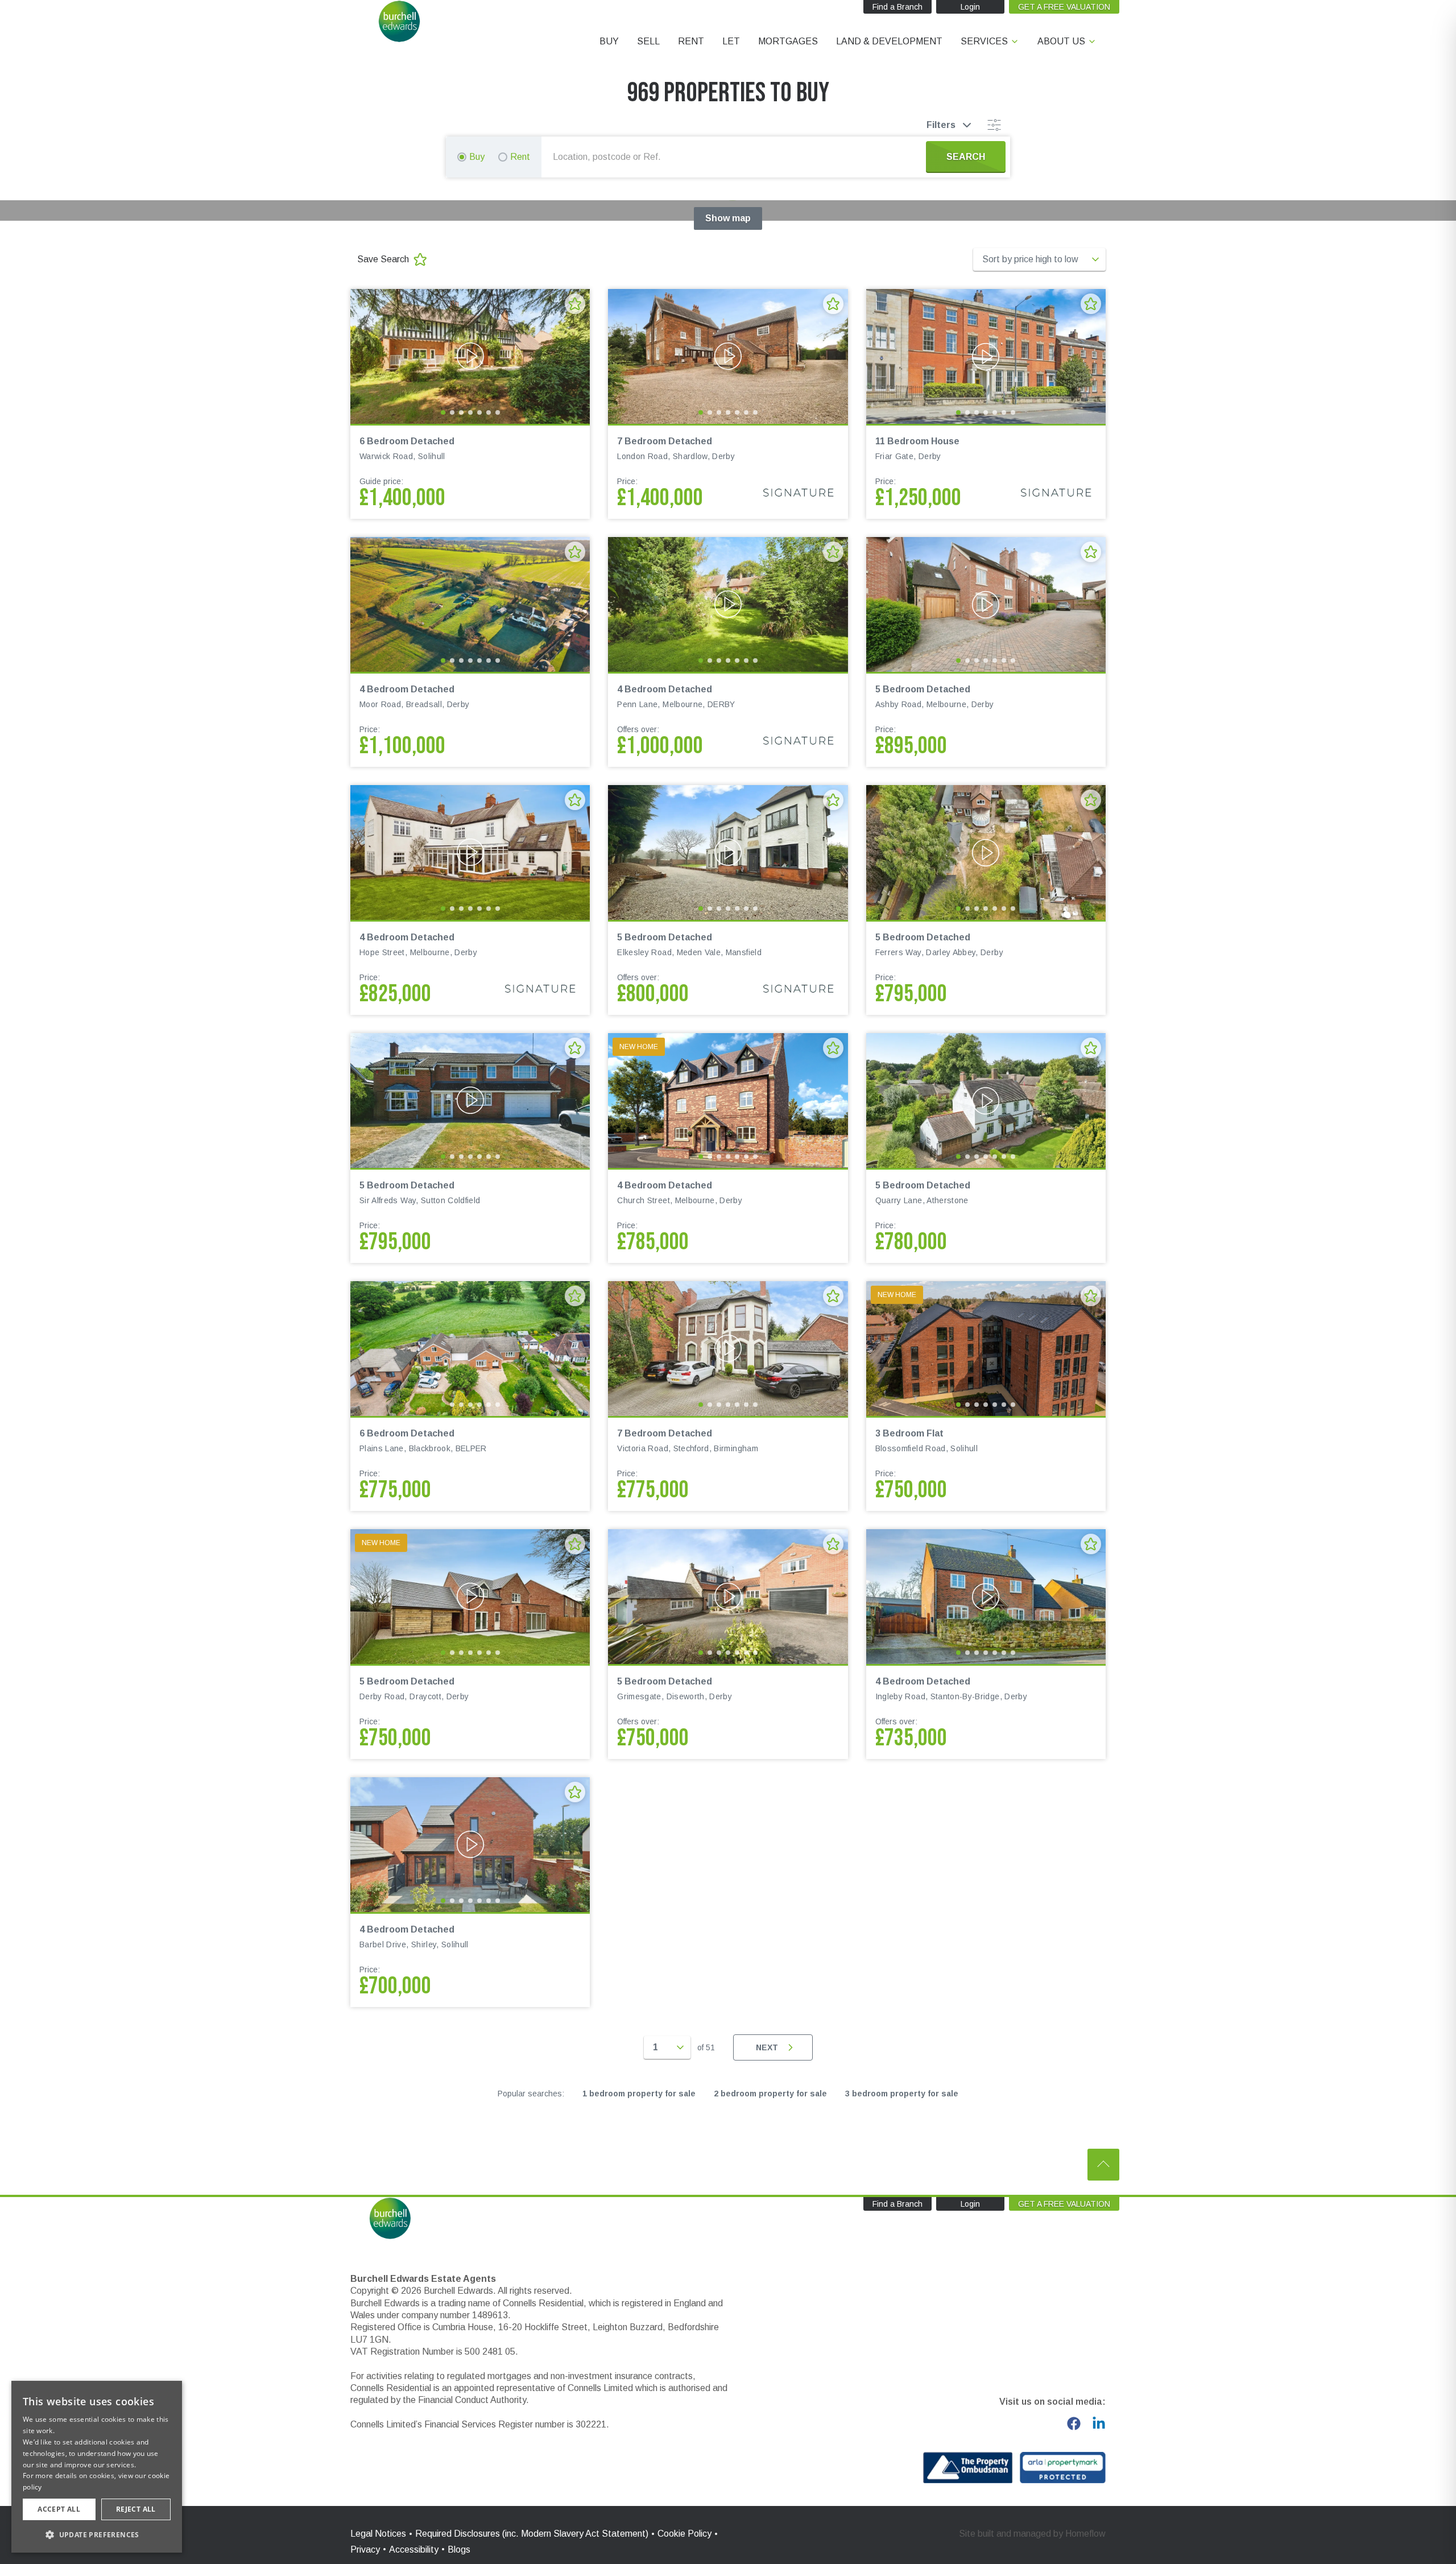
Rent (520, 157)
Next (767, 2047)
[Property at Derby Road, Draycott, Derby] (470, 1597)
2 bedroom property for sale (770, 2094)
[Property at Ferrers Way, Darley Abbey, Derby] (986, 852)
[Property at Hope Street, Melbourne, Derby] (470, 852)
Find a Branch (897, 7)
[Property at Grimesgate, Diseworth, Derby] (728, 1597)
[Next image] (574, 356)
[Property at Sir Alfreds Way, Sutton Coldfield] (470, 1101)
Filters (941, 125)
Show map (728, 218)
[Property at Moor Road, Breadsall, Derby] (470, 604)
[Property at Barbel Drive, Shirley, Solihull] (470, 1845)
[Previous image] (366, 356)
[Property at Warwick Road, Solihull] (470, 356)
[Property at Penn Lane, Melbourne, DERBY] (728, 604)
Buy (477, 157)
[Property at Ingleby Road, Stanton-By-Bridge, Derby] (986, 1597)
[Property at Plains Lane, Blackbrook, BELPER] (470, 1349)
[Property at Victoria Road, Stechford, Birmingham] (728, 1349)
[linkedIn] (1099, 2423)
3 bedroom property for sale (902, 2094)
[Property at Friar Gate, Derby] (986, 356)
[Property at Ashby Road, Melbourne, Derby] (986, 604)
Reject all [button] (136, 2509)
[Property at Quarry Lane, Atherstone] (986, 1101)
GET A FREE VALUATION (1064, 7)
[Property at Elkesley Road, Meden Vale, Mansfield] (728, 852)
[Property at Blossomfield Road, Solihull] (986, 1349)
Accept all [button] (59, 2509)
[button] (97, 2534)
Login (970, 7)
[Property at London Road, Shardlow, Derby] (728, 356)
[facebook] (1074, 2423)
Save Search (383, 259)
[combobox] (736, 157)
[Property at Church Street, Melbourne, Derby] (728, 1101)
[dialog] (97, 2467)
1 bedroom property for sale (639, 2094)
